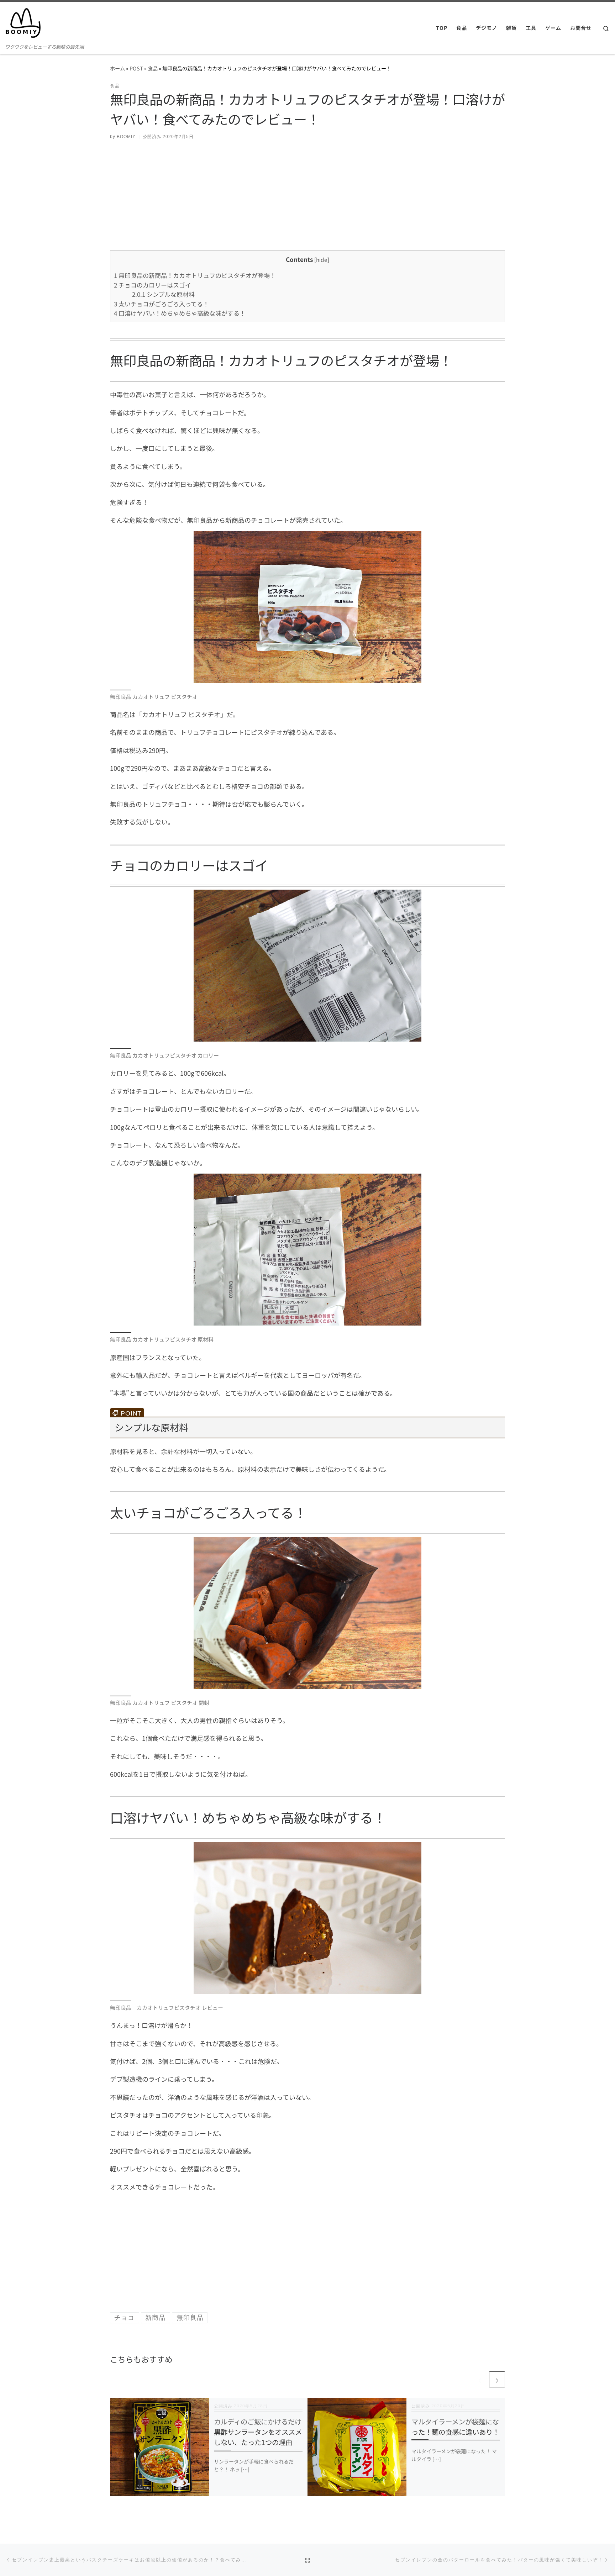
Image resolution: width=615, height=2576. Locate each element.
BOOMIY (126, 137)
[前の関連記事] (480, 2379)
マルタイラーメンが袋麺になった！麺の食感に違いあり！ (455, 2427)
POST (136, 68)
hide (322, 259)
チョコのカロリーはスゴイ (153, 285)
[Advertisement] (307, 201)
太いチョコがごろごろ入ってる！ (161, 304)
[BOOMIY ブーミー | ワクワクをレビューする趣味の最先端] (23, 21)
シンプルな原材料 (163, 294)
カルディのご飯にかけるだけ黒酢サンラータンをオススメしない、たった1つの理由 (258, 2432)
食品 (153, 68)
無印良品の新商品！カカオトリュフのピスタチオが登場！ (195, 275)
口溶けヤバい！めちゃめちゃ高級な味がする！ (180, 313)
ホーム (117, 68)
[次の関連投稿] (497, 2379)
